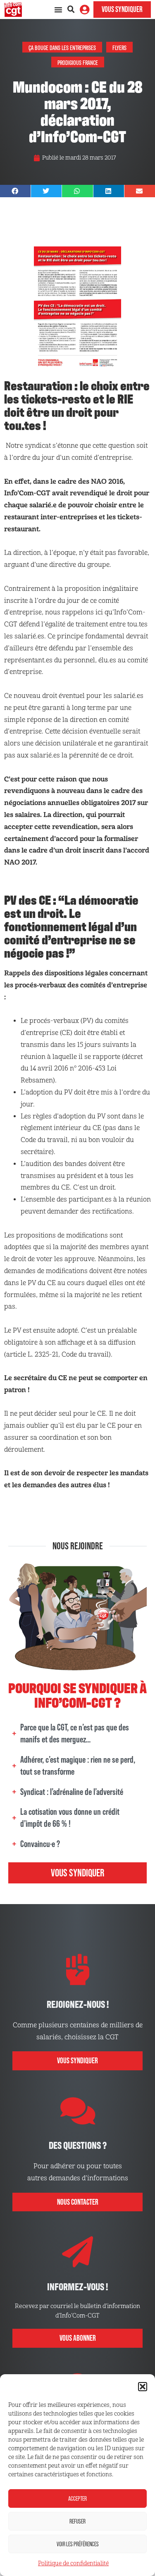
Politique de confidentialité (73, 2563)
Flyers (119, 47)
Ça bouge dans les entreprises (62, 47)
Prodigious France (78, 62)
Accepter (77, 2498)
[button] (143, 2387)
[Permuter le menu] (58, 10)
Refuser (77, 2521)
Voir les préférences (78, 2544)
